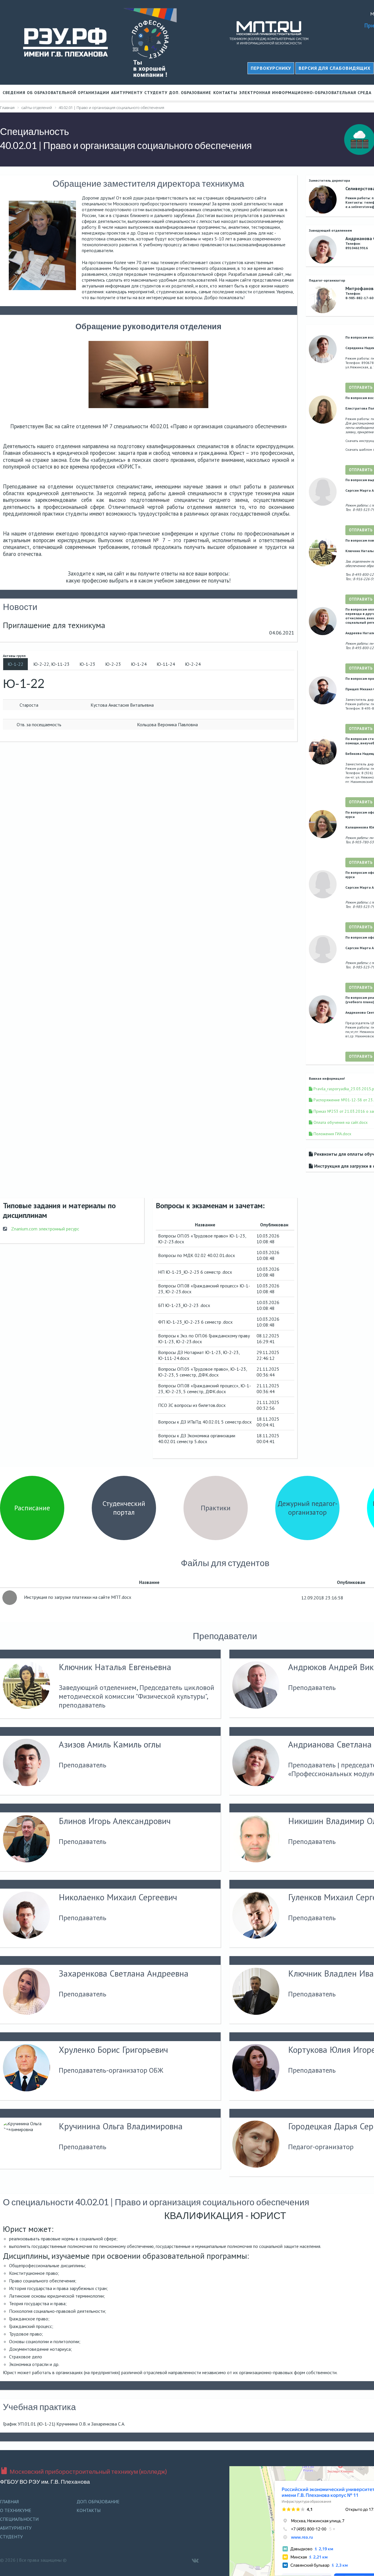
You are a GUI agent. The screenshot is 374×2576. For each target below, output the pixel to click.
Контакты (225, 93)
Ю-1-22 (15, 664)
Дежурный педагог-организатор (308, 1508)
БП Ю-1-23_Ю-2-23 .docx (184, 1305)
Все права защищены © (43, 2560)
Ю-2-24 (193, 664)
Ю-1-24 (139, 664)
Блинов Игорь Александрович (115, 1821)
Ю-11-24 (166, 664)
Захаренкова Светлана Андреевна (124, 1973)
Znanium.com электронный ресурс (45, 1229)
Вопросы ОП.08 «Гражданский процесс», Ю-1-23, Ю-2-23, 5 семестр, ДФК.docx (205, 1388)
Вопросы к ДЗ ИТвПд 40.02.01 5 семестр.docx (205, 1422)
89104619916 (357, 248)
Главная (9, 2502)
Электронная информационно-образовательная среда (305, 93)
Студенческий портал (124, 1508)
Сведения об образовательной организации (56, 93)
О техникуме (16, 2510)
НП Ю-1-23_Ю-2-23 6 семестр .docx (195, 1272)
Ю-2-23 (113, 664)
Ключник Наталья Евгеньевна (115, 1667)
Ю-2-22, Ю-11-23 (51, 664)
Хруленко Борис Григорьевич (113, 2050)
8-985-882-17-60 (359, 298)
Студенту (156, 93)
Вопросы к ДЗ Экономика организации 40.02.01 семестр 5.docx (197, 1438)
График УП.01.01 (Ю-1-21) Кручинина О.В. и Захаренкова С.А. (64, 2424)
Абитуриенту (127, 93)
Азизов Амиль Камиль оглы (110, 1744)
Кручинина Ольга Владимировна (121, 2126)
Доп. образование (190, 93)
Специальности (19, 2519)
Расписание (32, 1508)
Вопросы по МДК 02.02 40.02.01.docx (196, 1255)
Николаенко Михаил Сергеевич (118, 1897)
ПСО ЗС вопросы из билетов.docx (192, 1405)
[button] (335, 68)
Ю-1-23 (87, 664)
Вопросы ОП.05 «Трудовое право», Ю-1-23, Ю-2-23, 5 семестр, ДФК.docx (202, 1372)
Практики (216, 1508)
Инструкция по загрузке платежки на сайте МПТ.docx (77, 1597)
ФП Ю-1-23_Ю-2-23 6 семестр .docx (195, 1322)
